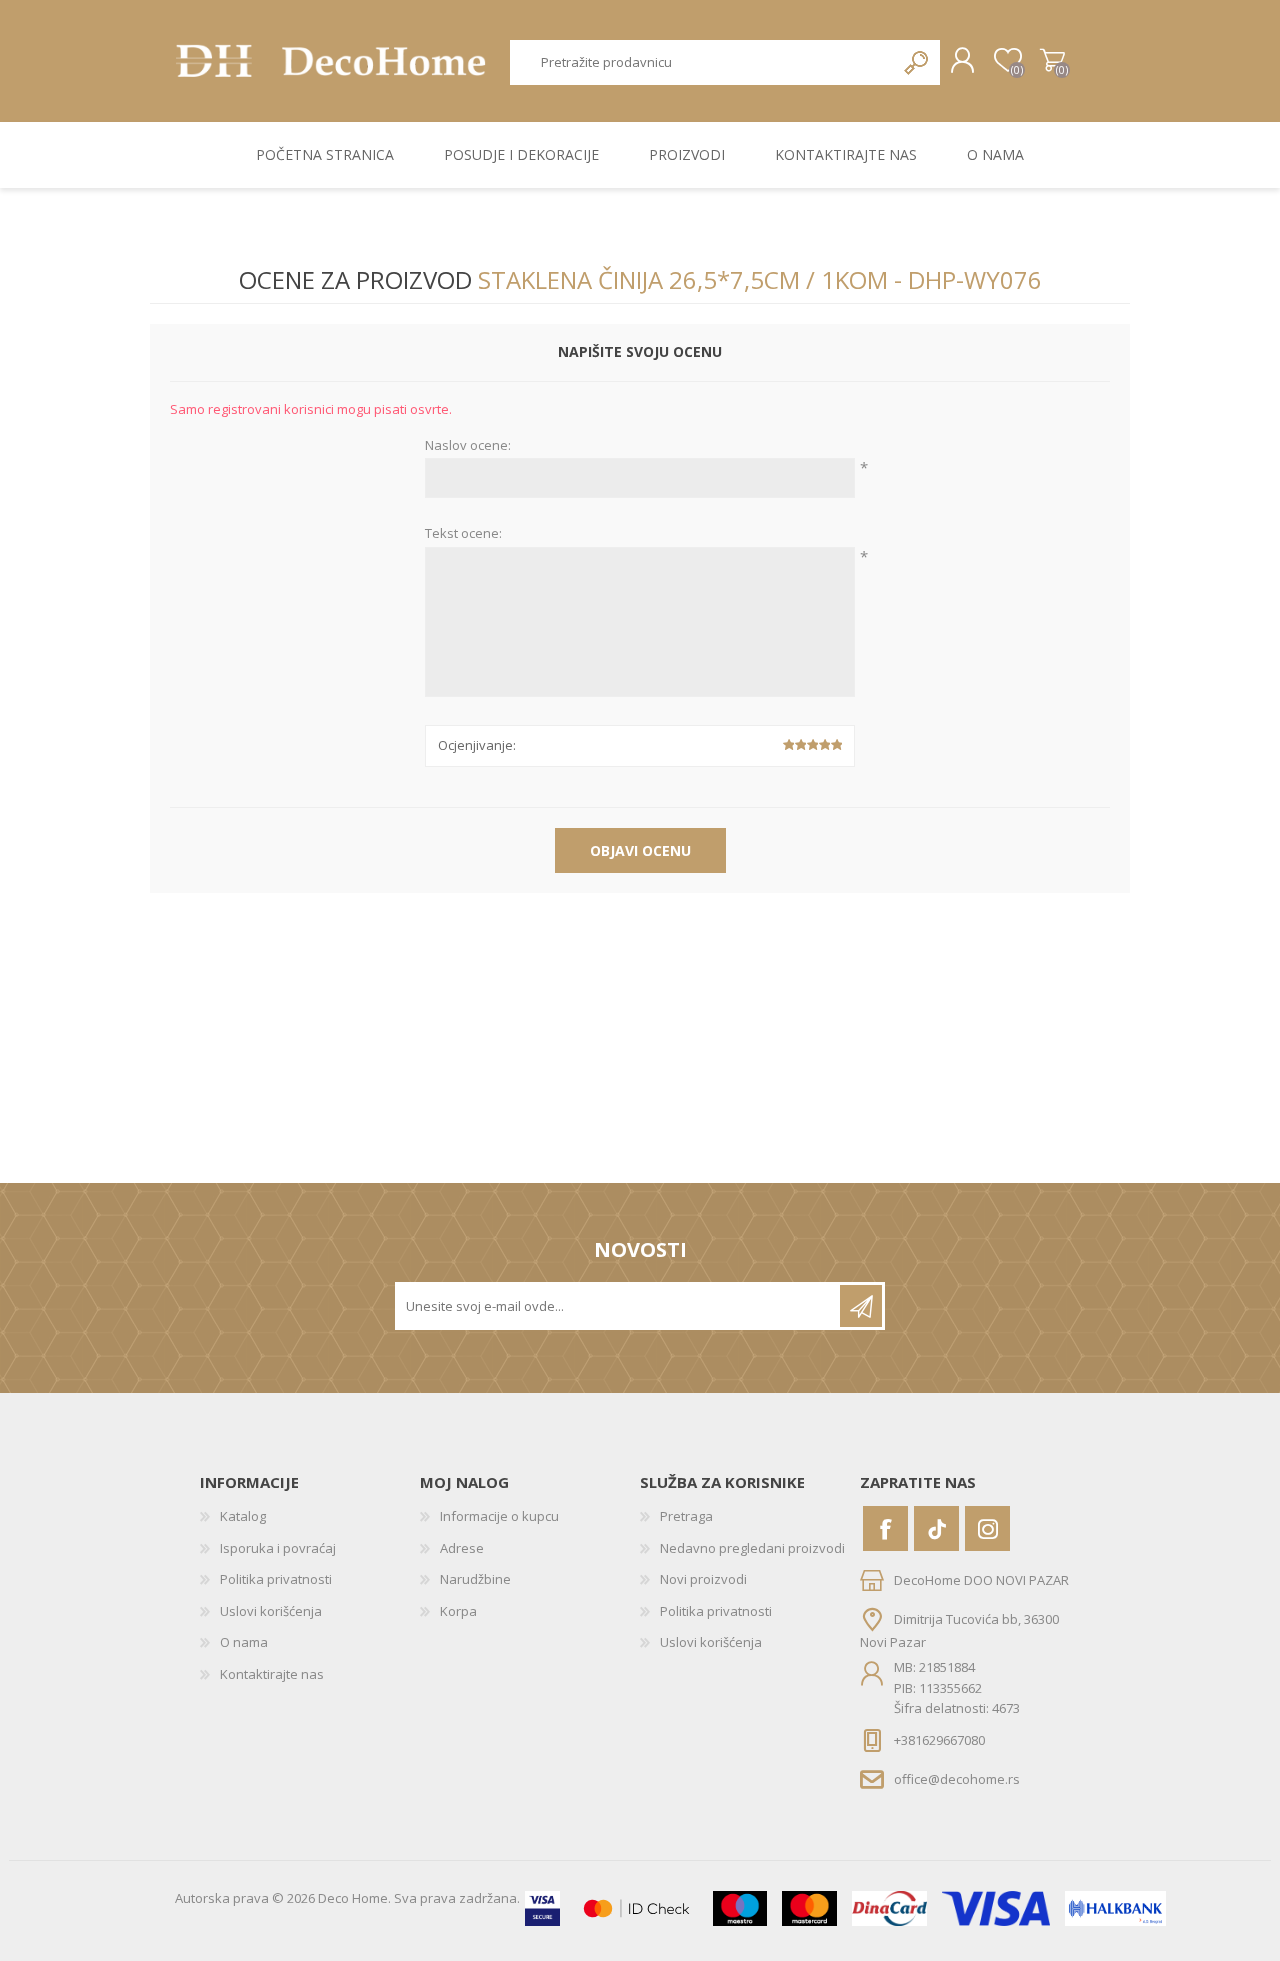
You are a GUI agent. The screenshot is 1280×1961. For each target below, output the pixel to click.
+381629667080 (939, 1740)
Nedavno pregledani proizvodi (752, 1548)
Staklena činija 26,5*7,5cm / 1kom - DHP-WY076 (760, 279)
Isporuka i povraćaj (278, 1548)
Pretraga (917, 62)
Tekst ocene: (463, 534)
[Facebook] (885, 1528)
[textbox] (703, 62)
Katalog (243, 1516)
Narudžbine (475, 1579)
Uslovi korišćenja (271, 1611)
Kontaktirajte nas (272, 1674)
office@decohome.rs (957, 1779)
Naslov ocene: (468, 446)
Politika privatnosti (276, 1579)
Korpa (1052, 61)
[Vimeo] (936, 1528)
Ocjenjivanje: (477, 745)
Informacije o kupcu (499, 1516)
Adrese (462, 1548)
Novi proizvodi (703, 1579)
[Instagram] (987, 1528)
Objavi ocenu (640, 850)
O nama (244, 1642)
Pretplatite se (861, 1306)
